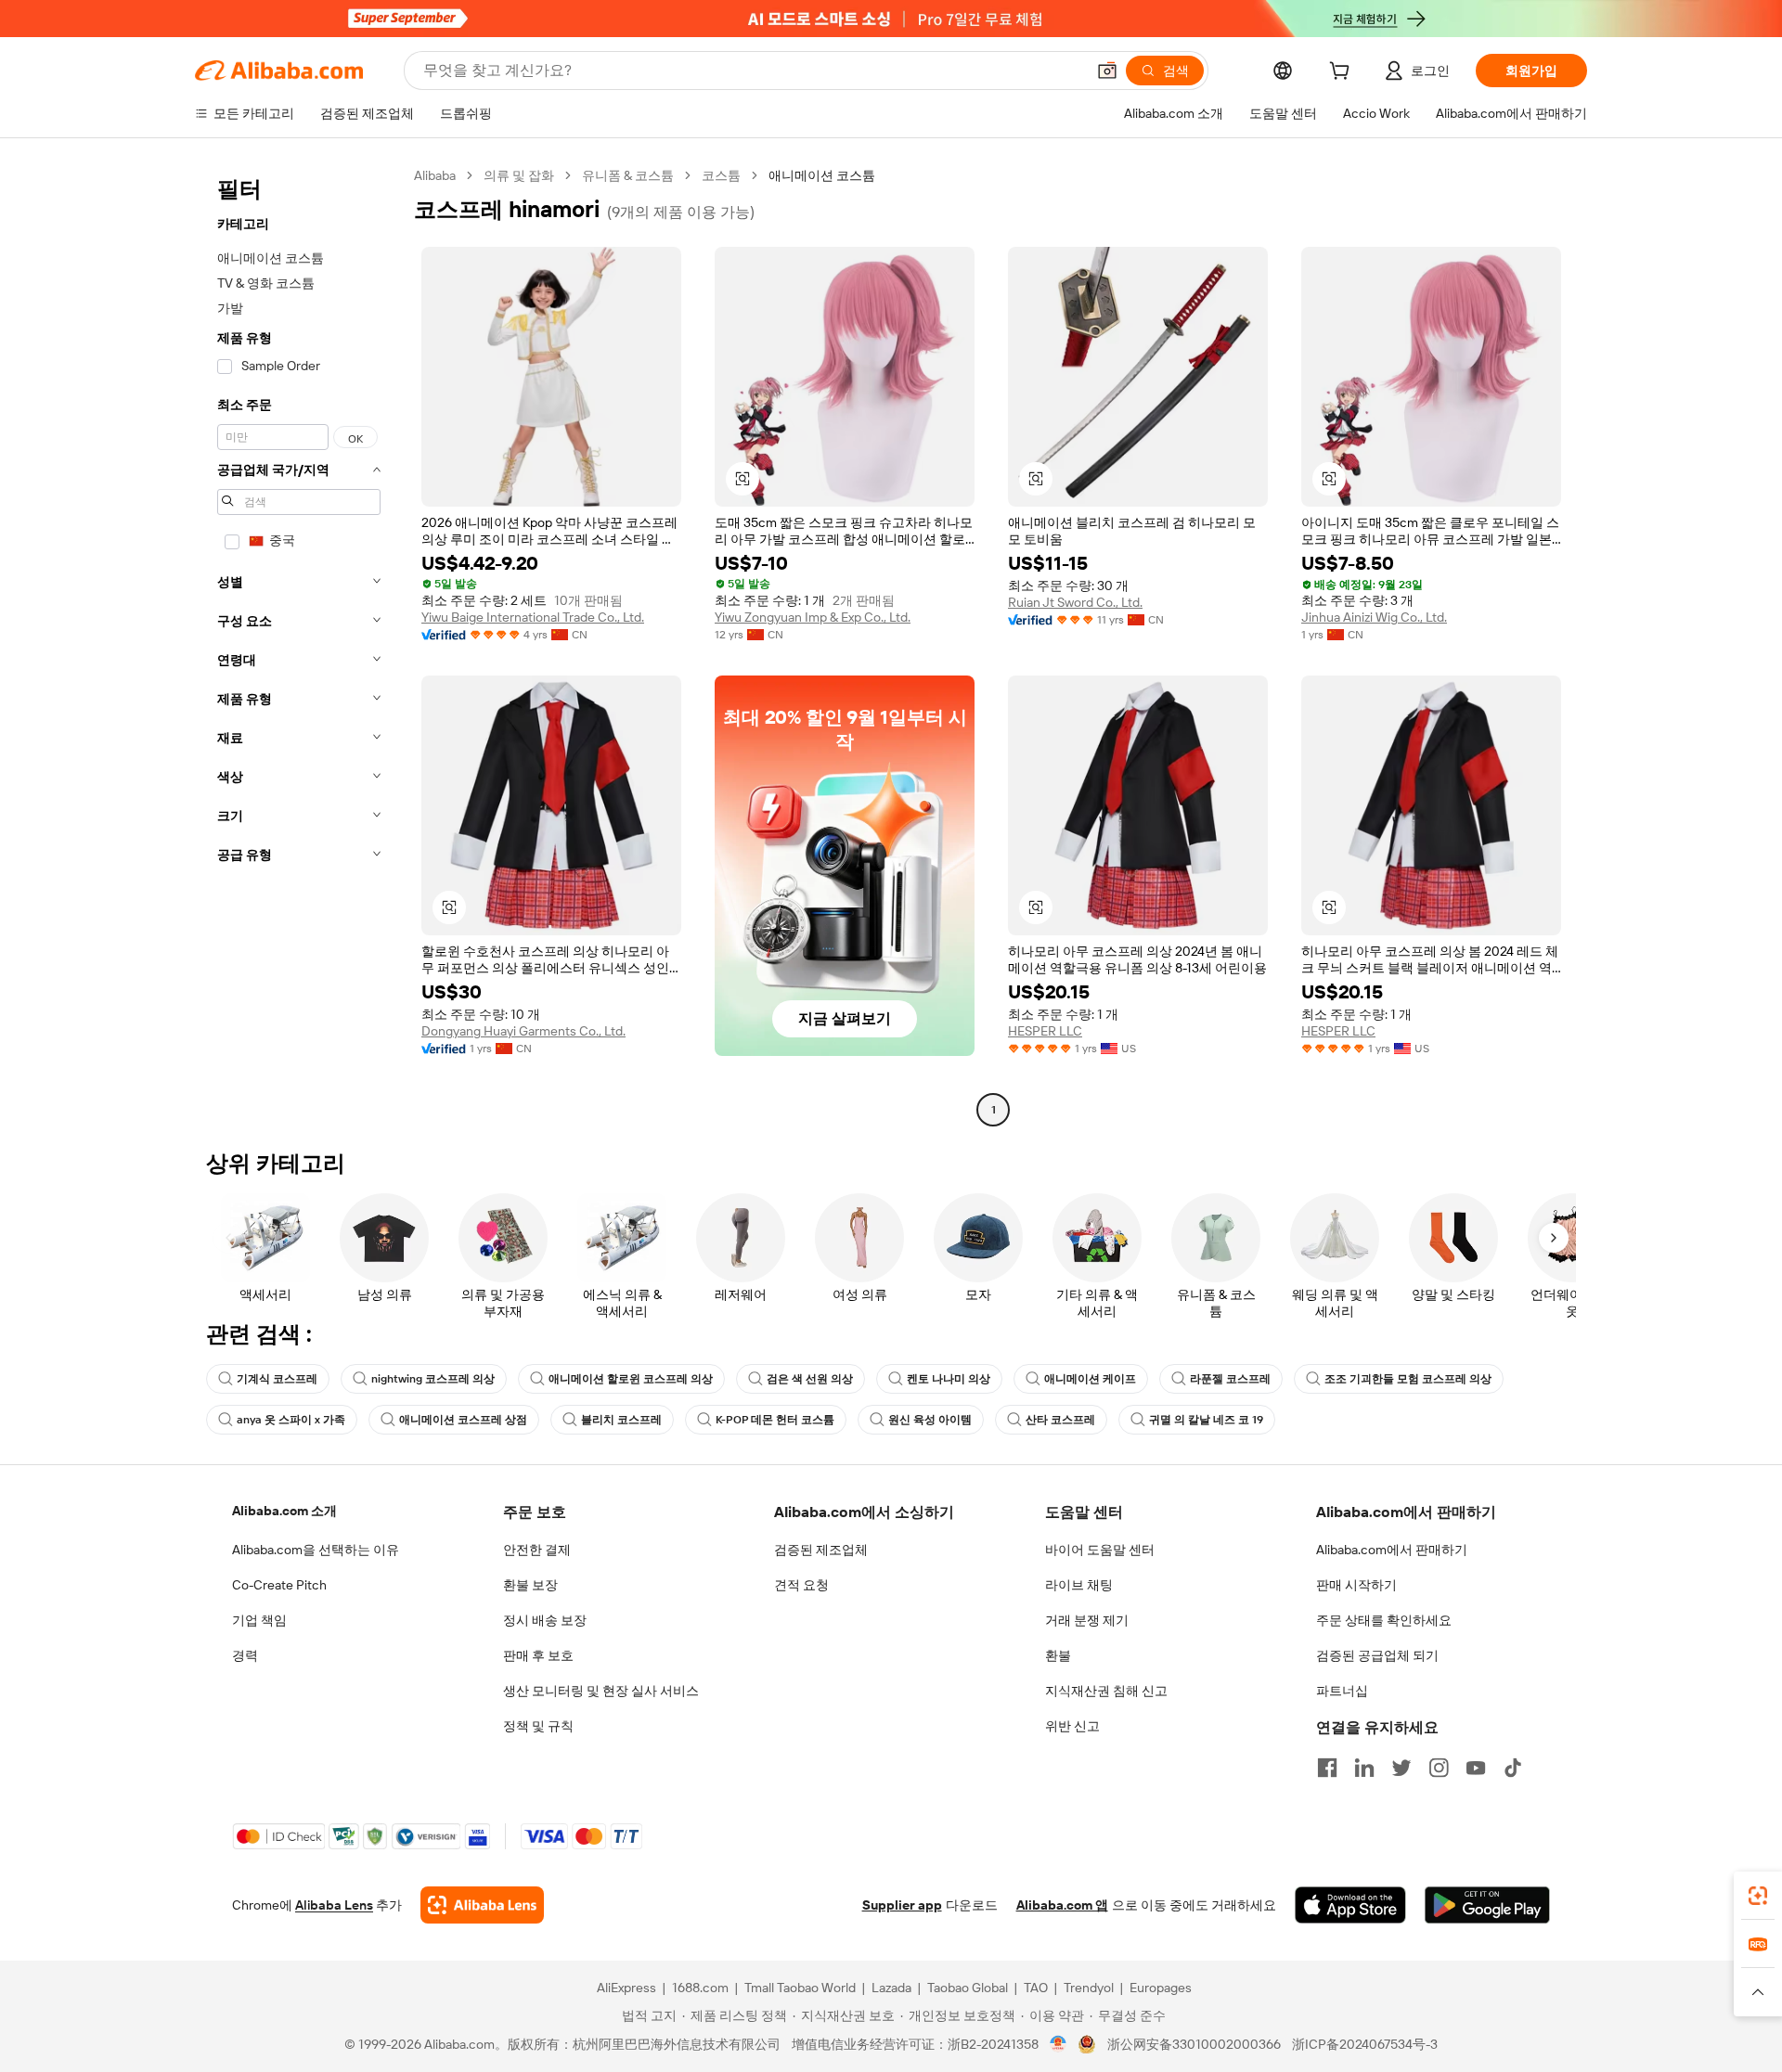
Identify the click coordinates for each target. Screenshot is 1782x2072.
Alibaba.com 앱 (1062, 1905)
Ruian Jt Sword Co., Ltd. (1075, 602)
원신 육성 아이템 (930, 1420)
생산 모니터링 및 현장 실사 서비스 (601, 1691)
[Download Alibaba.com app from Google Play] (1487, 1905)
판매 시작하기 (1356, 1585)
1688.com (700, 1988)
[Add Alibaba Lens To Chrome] (482, 1905)
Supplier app (902, 1905)
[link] (1758, 1896)
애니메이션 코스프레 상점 (463, 1420)
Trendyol (1089, 1988)
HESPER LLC (1045, 1031)
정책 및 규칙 (538, 1726)
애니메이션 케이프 (1090, 1379)
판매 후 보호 (538, 1655)
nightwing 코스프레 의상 (433, 1379)
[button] (1107, 71)
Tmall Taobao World (800, 1988)
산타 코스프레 (1060, 1420)
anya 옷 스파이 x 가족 (291, 1420)
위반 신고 (1072, 1726)
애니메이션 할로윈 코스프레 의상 (631, 1379)
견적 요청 (801, 1585)
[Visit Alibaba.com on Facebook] (1327, 1768)
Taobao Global (968, 1988)
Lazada (891, 1988)
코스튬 (721, 175)
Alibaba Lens (334, 1905)
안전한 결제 (537, 1550)
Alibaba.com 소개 (284, 1511)
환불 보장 (530, 1585)
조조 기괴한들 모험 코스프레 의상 (1408, 1379)
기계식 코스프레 (277, 1379)
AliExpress (626, 1988)
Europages (1161, 1988)
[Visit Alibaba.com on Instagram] (1439, 1768)
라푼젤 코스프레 (1230, 1379)
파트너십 (1342, 1691)
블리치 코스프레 (621, 1420)
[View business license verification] (1059, 2044)
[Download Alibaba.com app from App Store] (1350, 1905)
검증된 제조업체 (821, 1550)
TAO (1036, 1988)
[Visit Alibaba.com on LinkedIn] (1364, 1768)
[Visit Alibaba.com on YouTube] (1476, 1768)
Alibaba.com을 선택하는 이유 (316, 1550)
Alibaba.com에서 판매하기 (1392, 1550)
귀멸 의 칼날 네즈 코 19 (1206, 1420)
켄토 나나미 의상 (949, 1379)
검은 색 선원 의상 (810, 1379)
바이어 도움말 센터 (1100, 1550)
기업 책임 (259, 1620)
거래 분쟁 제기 (1087, 1620)
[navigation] (299, 645)
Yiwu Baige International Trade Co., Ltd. (533, 617)
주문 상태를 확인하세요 (1384, 1620)
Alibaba (435, 175)
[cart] (1343, 73)
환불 (1058, 1655)
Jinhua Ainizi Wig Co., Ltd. (1374, 617)
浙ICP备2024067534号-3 (1365, 2044)
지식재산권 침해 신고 (1106, 1691)
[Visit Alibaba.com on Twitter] (1401, 1768)
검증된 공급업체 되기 (1377, 1655)
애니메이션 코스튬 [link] (822, 175)
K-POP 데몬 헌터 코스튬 (775, 1420)
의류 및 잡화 (519, 175)
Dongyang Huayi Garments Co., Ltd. (523, 1031)
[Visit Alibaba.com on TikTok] (1513, 1768)
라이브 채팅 (1079, 1585)
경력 (245, 1655)
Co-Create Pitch (279, 1585)
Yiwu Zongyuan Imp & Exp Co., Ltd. (813, 617)
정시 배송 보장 (545, 1620)
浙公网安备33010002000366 (1194, 2044)
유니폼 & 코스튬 (628, 175)
